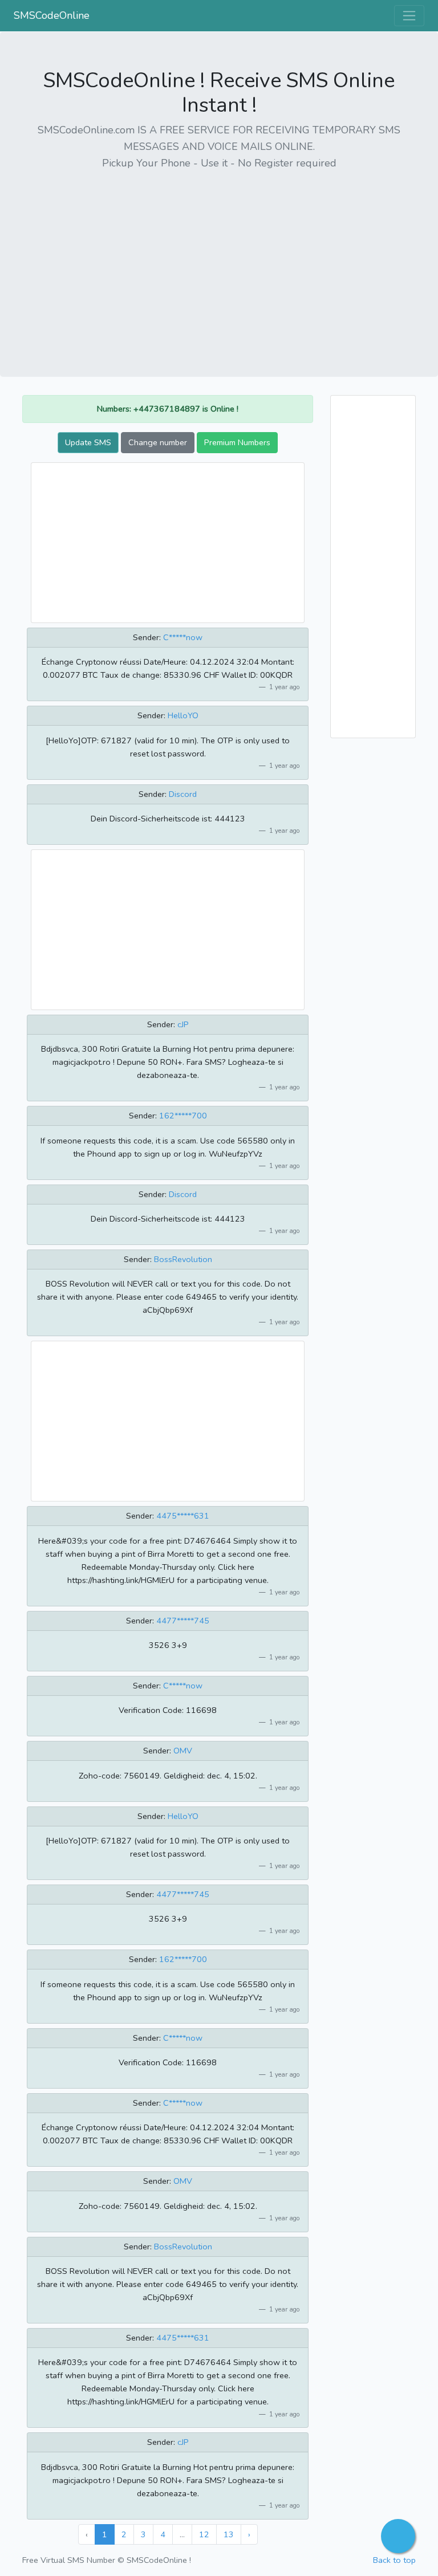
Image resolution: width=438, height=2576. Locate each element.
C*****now (183, 637)
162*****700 (183, 1116)
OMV (183, 1751)
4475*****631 (183, 1516)
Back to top (394, 2560)
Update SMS (88, 442)
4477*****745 (183, 1621)
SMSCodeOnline (52, 15)
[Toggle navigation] (409, 16)
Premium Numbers (237, 442)
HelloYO (183, 715)
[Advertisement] (219, 261)
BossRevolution (183, 1259)
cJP (183, 1024)
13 (229, 2534)
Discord (183, 794)
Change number (158, 442)
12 (204, 2534)
